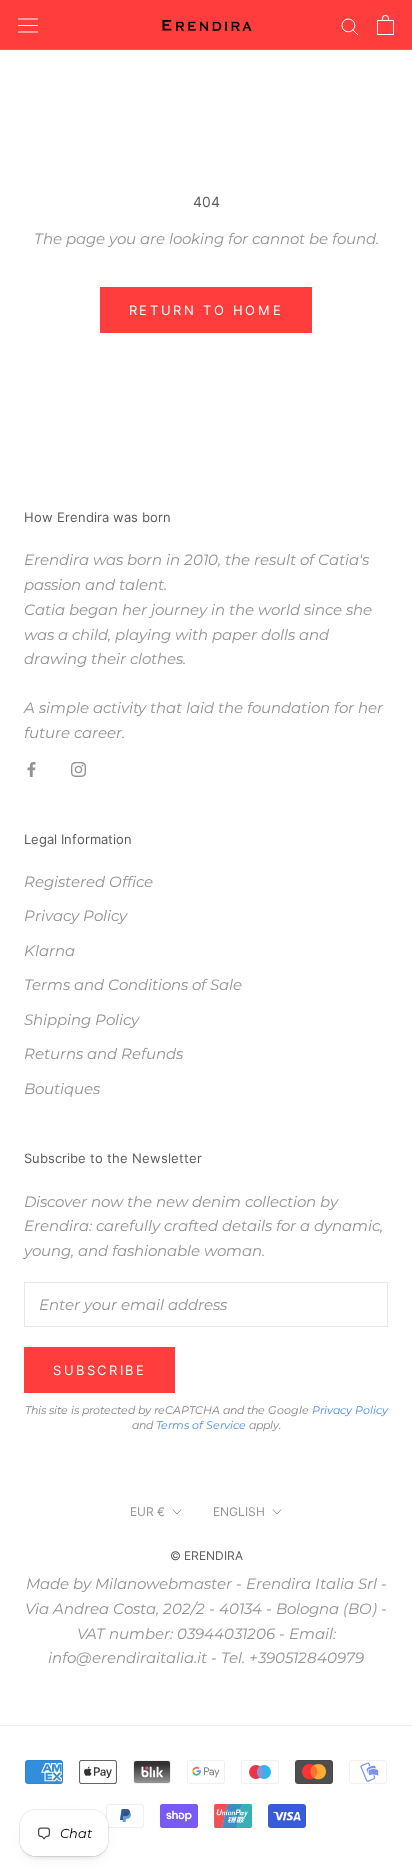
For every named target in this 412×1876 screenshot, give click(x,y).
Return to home (206, 310)
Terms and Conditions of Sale (133, 984)
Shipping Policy (81, 1019)
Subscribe (99, 1370)
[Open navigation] (28, 25)
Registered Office (88, 881)
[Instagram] (78, 769)
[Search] (350, 25)
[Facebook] (31, 769)
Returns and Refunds (103, 1053)
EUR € (147, 1511)
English (239, 1511)
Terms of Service (201, 1425)
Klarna (49, 950)
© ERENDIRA (206, 1555)
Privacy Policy (75, 915)
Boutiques (62, 1088)
